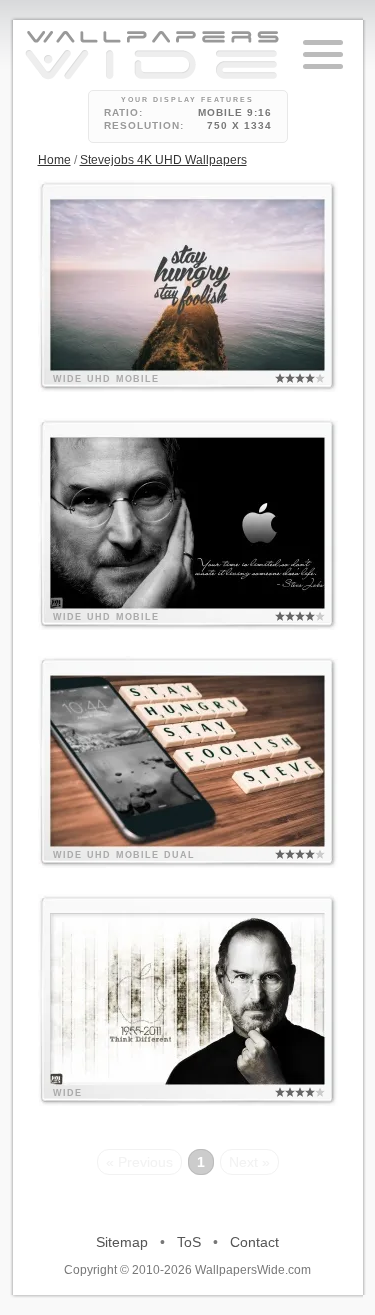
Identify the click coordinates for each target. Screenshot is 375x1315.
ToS (189, 1242)
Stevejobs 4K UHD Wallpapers (163, 160)
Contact (254, 1242)
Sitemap (122, 1242)
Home (54, 160)
